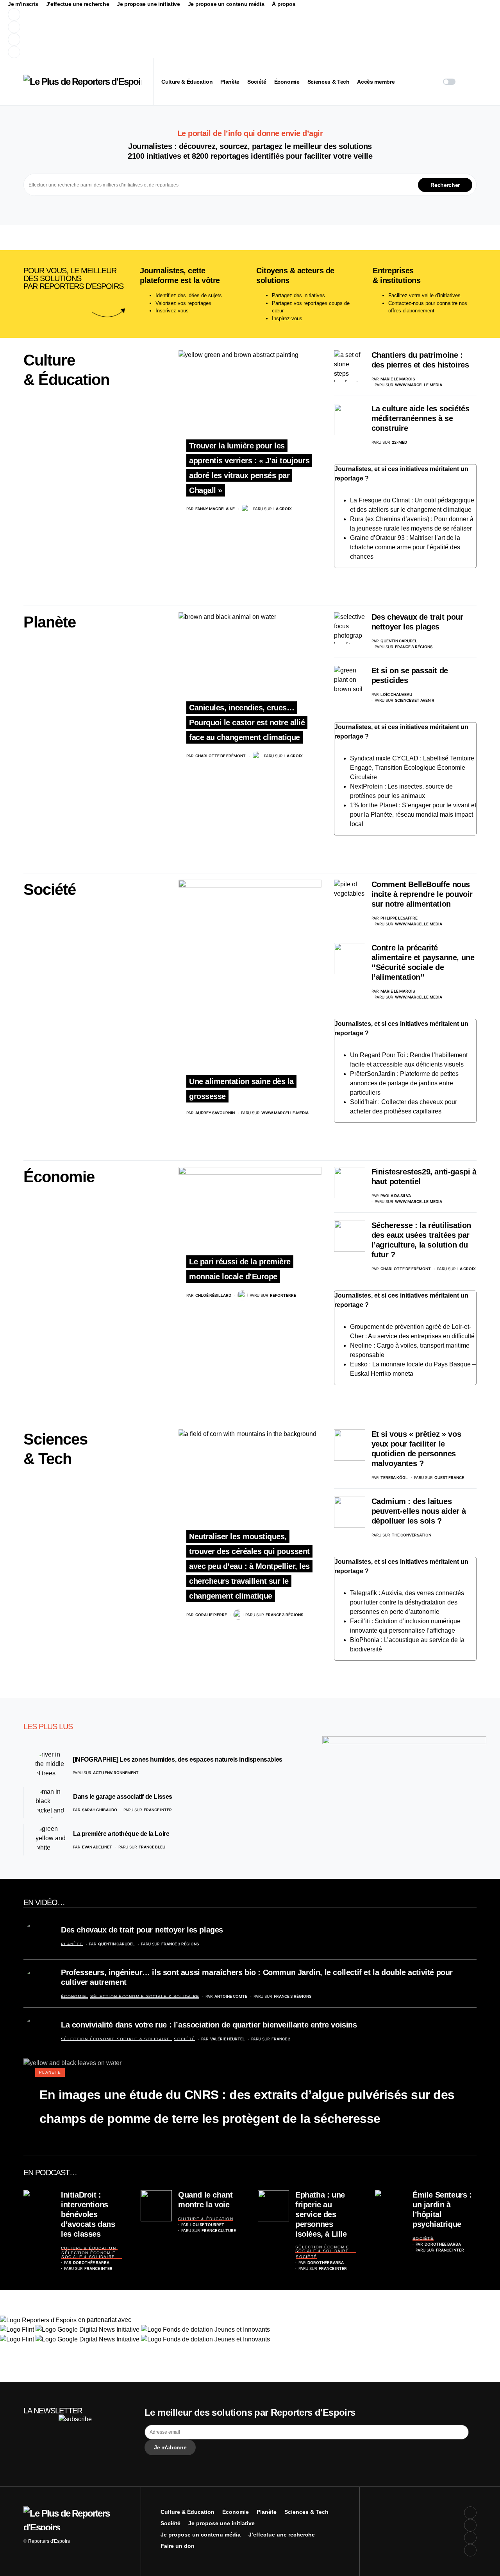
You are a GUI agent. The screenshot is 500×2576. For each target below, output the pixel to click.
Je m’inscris (23, 4)
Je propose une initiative (148, 4)
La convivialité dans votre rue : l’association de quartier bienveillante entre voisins (209, 2025)
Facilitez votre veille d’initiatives (424, 295)
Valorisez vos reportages (183, 303)
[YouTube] (154, 39)
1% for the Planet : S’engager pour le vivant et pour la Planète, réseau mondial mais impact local (413, 815)
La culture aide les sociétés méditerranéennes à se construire (421, 418)
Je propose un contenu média (226, 4)
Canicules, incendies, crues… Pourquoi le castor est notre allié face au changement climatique (247, 722)
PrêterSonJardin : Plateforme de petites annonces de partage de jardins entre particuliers (404, 1083)
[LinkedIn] (154, 52)
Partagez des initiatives (298, 295)
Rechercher (445, 185)
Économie (59, 1177)
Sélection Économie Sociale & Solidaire (145, 1996)
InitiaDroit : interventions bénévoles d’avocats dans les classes (88, 2214)
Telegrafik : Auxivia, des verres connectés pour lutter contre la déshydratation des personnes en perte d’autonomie (407, 1602)
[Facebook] (154, 14)
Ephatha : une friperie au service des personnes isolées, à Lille (321, 2214)
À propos (284, 4)
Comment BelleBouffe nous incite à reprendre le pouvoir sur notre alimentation (422, 894)
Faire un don (178, 2546)
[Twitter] (154, 27)
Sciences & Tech (306, 2512)
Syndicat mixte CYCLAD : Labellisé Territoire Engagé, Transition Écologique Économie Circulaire (412, 768)
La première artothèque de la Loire (121, 1834)
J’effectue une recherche (78, 4)
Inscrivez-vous (172, 311)
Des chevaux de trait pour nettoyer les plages (142, 1930)
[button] (449, 82)
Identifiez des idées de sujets (189, 295)
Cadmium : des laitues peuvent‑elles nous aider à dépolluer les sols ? (419, 1511)
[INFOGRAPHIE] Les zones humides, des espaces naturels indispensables (178, 1759)
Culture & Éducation (88, 2248)
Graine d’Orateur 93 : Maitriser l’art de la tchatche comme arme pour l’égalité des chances (405, 547)
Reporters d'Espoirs (49, 2541)
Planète (50, 622)
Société (50, 889)
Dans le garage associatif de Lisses (123, 1797)
